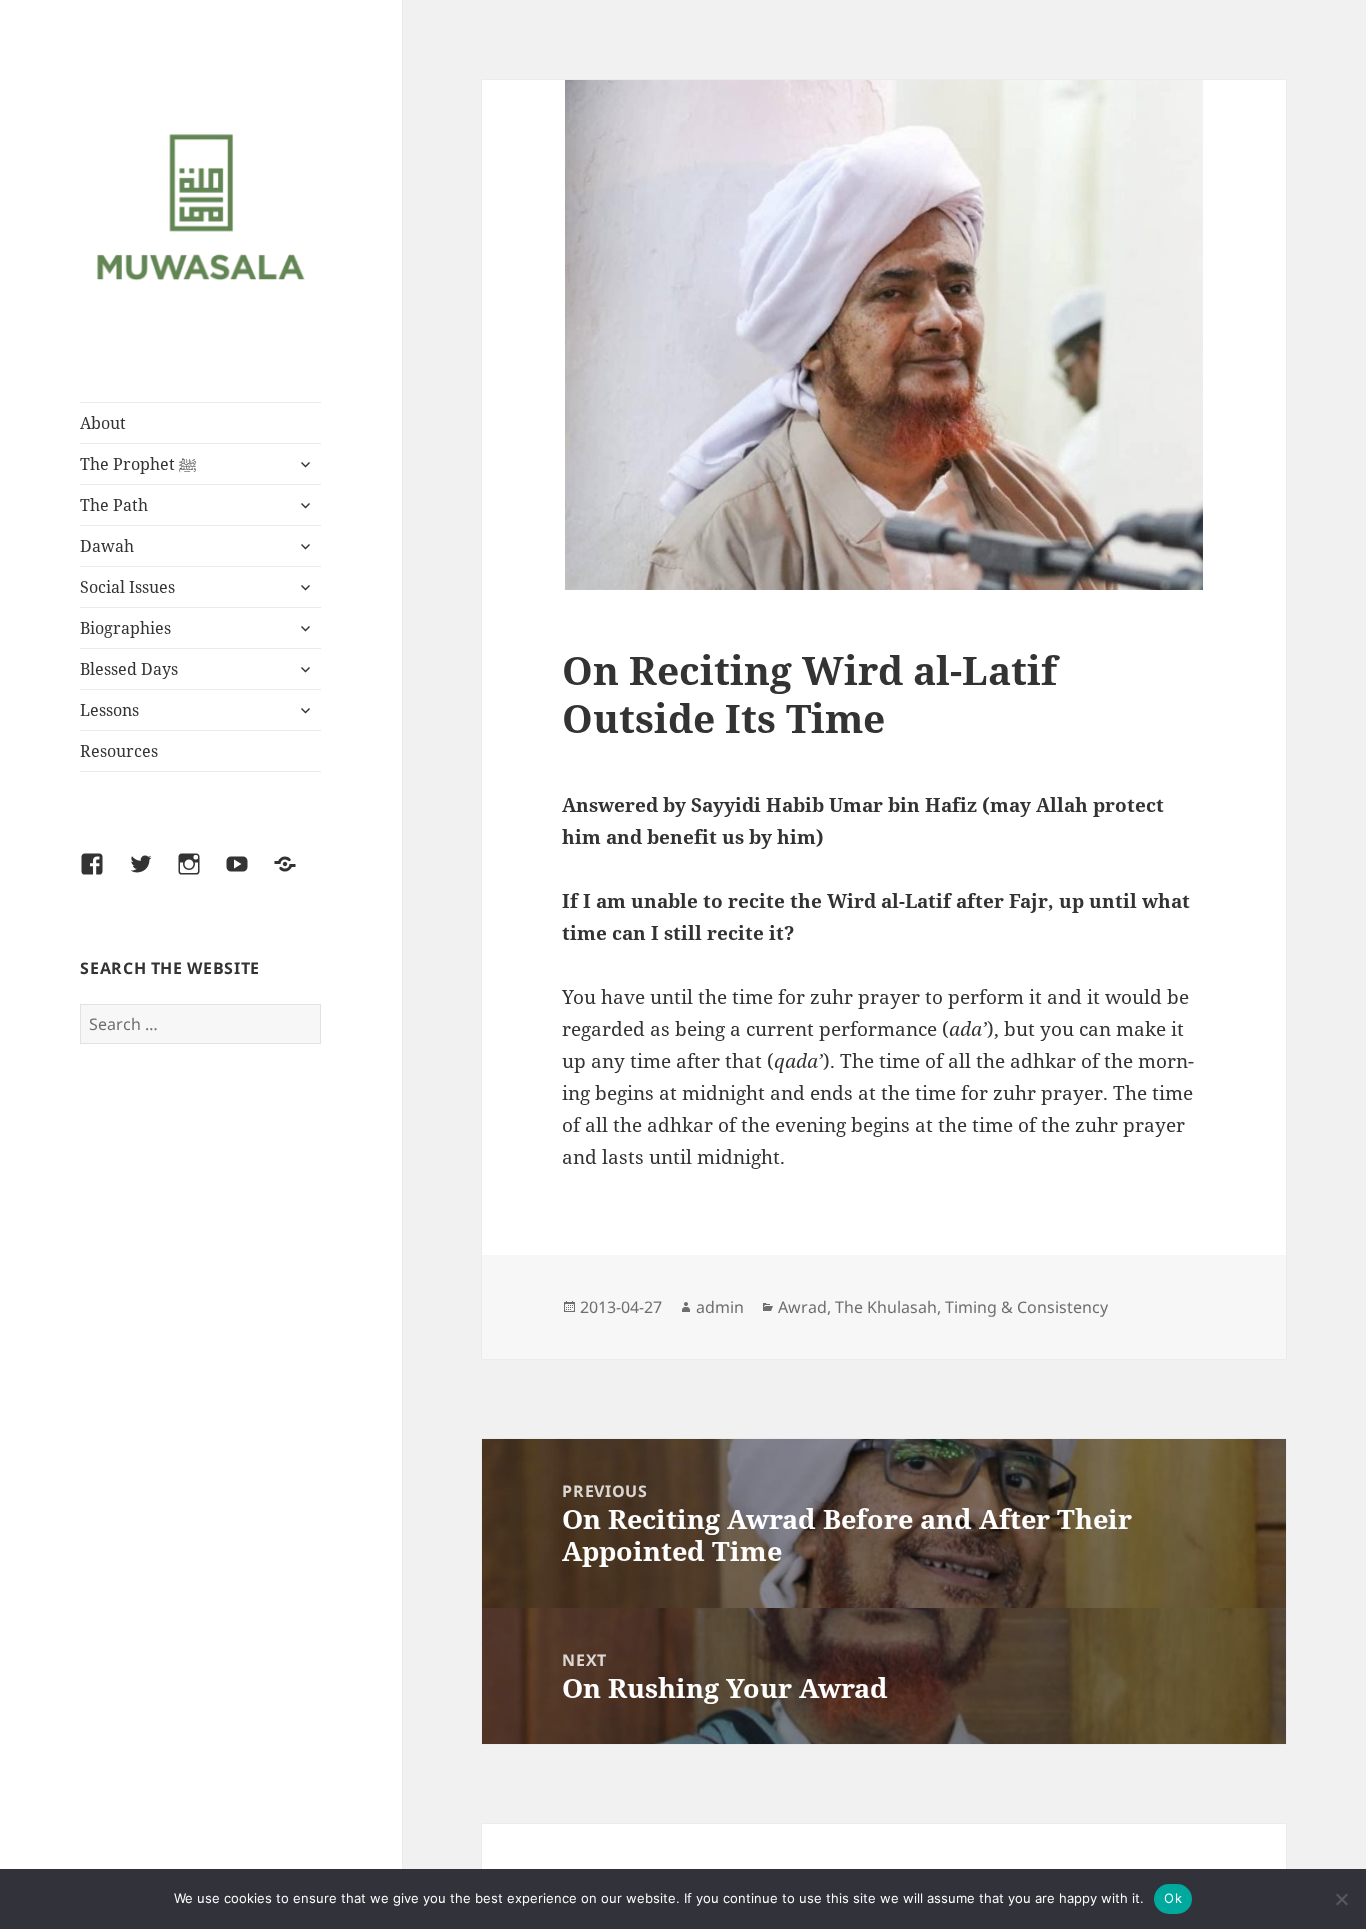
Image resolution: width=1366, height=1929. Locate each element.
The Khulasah (886, 1307)
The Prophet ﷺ (138, 464)
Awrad (802, 1307)
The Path (114, 505)
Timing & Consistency (1026, 1307)
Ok (1173, 1898)
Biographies (125, 628)
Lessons (109, 710)
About (103, 423)
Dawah (107, 546)
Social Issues (127, 587)
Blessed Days (129, 669)
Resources (119, 751)
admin (720, 1307)
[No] (1341, 1899)
